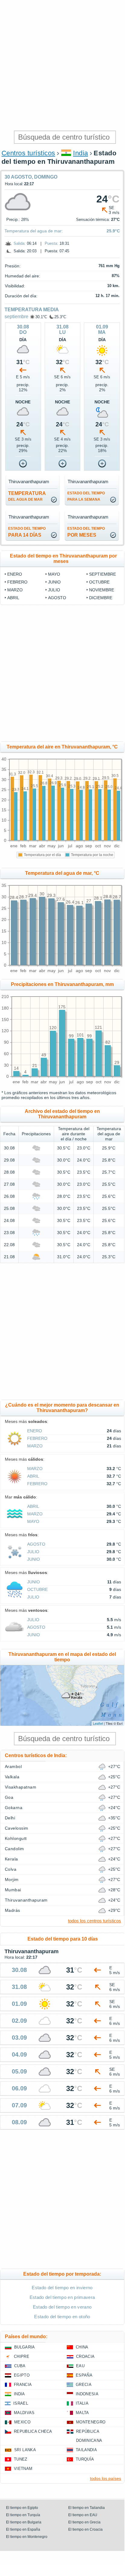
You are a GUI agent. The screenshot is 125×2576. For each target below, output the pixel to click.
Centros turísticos (28, 153)
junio (54, 582)
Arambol (13, 1766)
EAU (80, 2366)
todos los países (106, 2478)
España (84, 2375)
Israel (21, 2403)
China (82, 2347)
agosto (57, 598)
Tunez (21, 2459)
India (80, 153)
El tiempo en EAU (83, 2515)
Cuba (20, 2366)
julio (54, 590)
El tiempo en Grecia (84, 2522)
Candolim (14, 1849)
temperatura (27, 496)
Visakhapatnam (21, 1787)
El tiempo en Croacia (85, 2529)
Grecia (84, 2385)
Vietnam (23, 2469)
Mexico (22, 2422)
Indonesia (87, 2394)
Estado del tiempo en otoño (62, 2317)
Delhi (10, 1818)
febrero (17, 582)
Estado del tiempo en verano (62, 2307)
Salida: (20, 243)
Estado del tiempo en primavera (62, 2297)
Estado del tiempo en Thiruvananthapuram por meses (63, 559)
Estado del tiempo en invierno (62, 2288)
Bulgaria (25, 2347)
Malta (82, 2413)
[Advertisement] (62, 65)
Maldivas (24, 2413)
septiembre (16, 317)
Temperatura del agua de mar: (34, 231)
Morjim (12, 1879)
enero (15, 574)
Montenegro (91, 2422)
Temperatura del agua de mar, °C (62, 873)
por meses (86, 532)
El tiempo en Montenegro (27, 2537)
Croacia (85, 2356)
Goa (9, 1797)
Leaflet (98, 1723)
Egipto (22, 2375)
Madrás (13, 1910)
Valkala (12, 1777)
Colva (11, 1869)
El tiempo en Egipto (22, 2508)
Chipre (22, 2356)
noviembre (102, 590)
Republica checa (33, 2431)
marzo (15, 590)
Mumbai (13, 1890)
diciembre (101, 598)
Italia (82, 2403)
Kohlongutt (16, 1838)
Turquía (85, 2459)
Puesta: (51, 243)
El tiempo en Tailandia (87, 2508)
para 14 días (27, 532)
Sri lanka (25, 2450)
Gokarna (14, 1808)
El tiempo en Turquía (23, 2515)
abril (13, 598)
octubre (99, 582)
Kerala (11, 1859)
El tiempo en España (23, 2529)
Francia (23, 2385)
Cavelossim (17, 1828)
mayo (54, 574)
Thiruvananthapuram (26, 1900)
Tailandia (86, 2450)
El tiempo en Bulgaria (24, 2522)
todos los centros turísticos (95, 1921)
